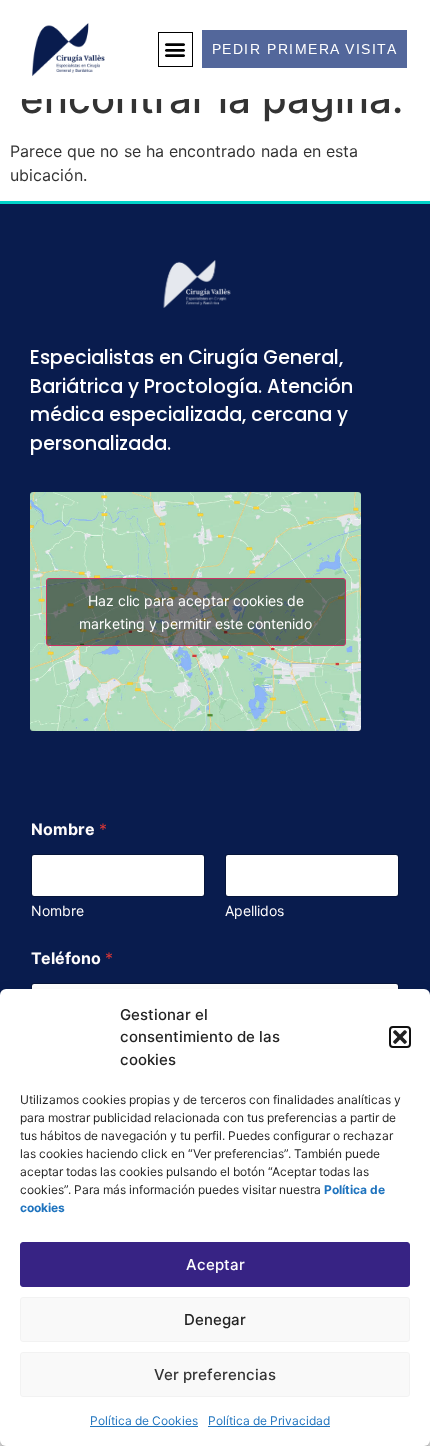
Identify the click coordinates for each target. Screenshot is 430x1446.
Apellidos (254, 910)
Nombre (57, 910)
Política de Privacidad (269, 1420)
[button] (400, 1037)
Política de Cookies (144, 1420)
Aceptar (215, 1264)
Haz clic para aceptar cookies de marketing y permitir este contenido (195, 612)
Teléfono (72, 958)
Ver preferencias (215, 1374)
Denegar (215, 1319)
